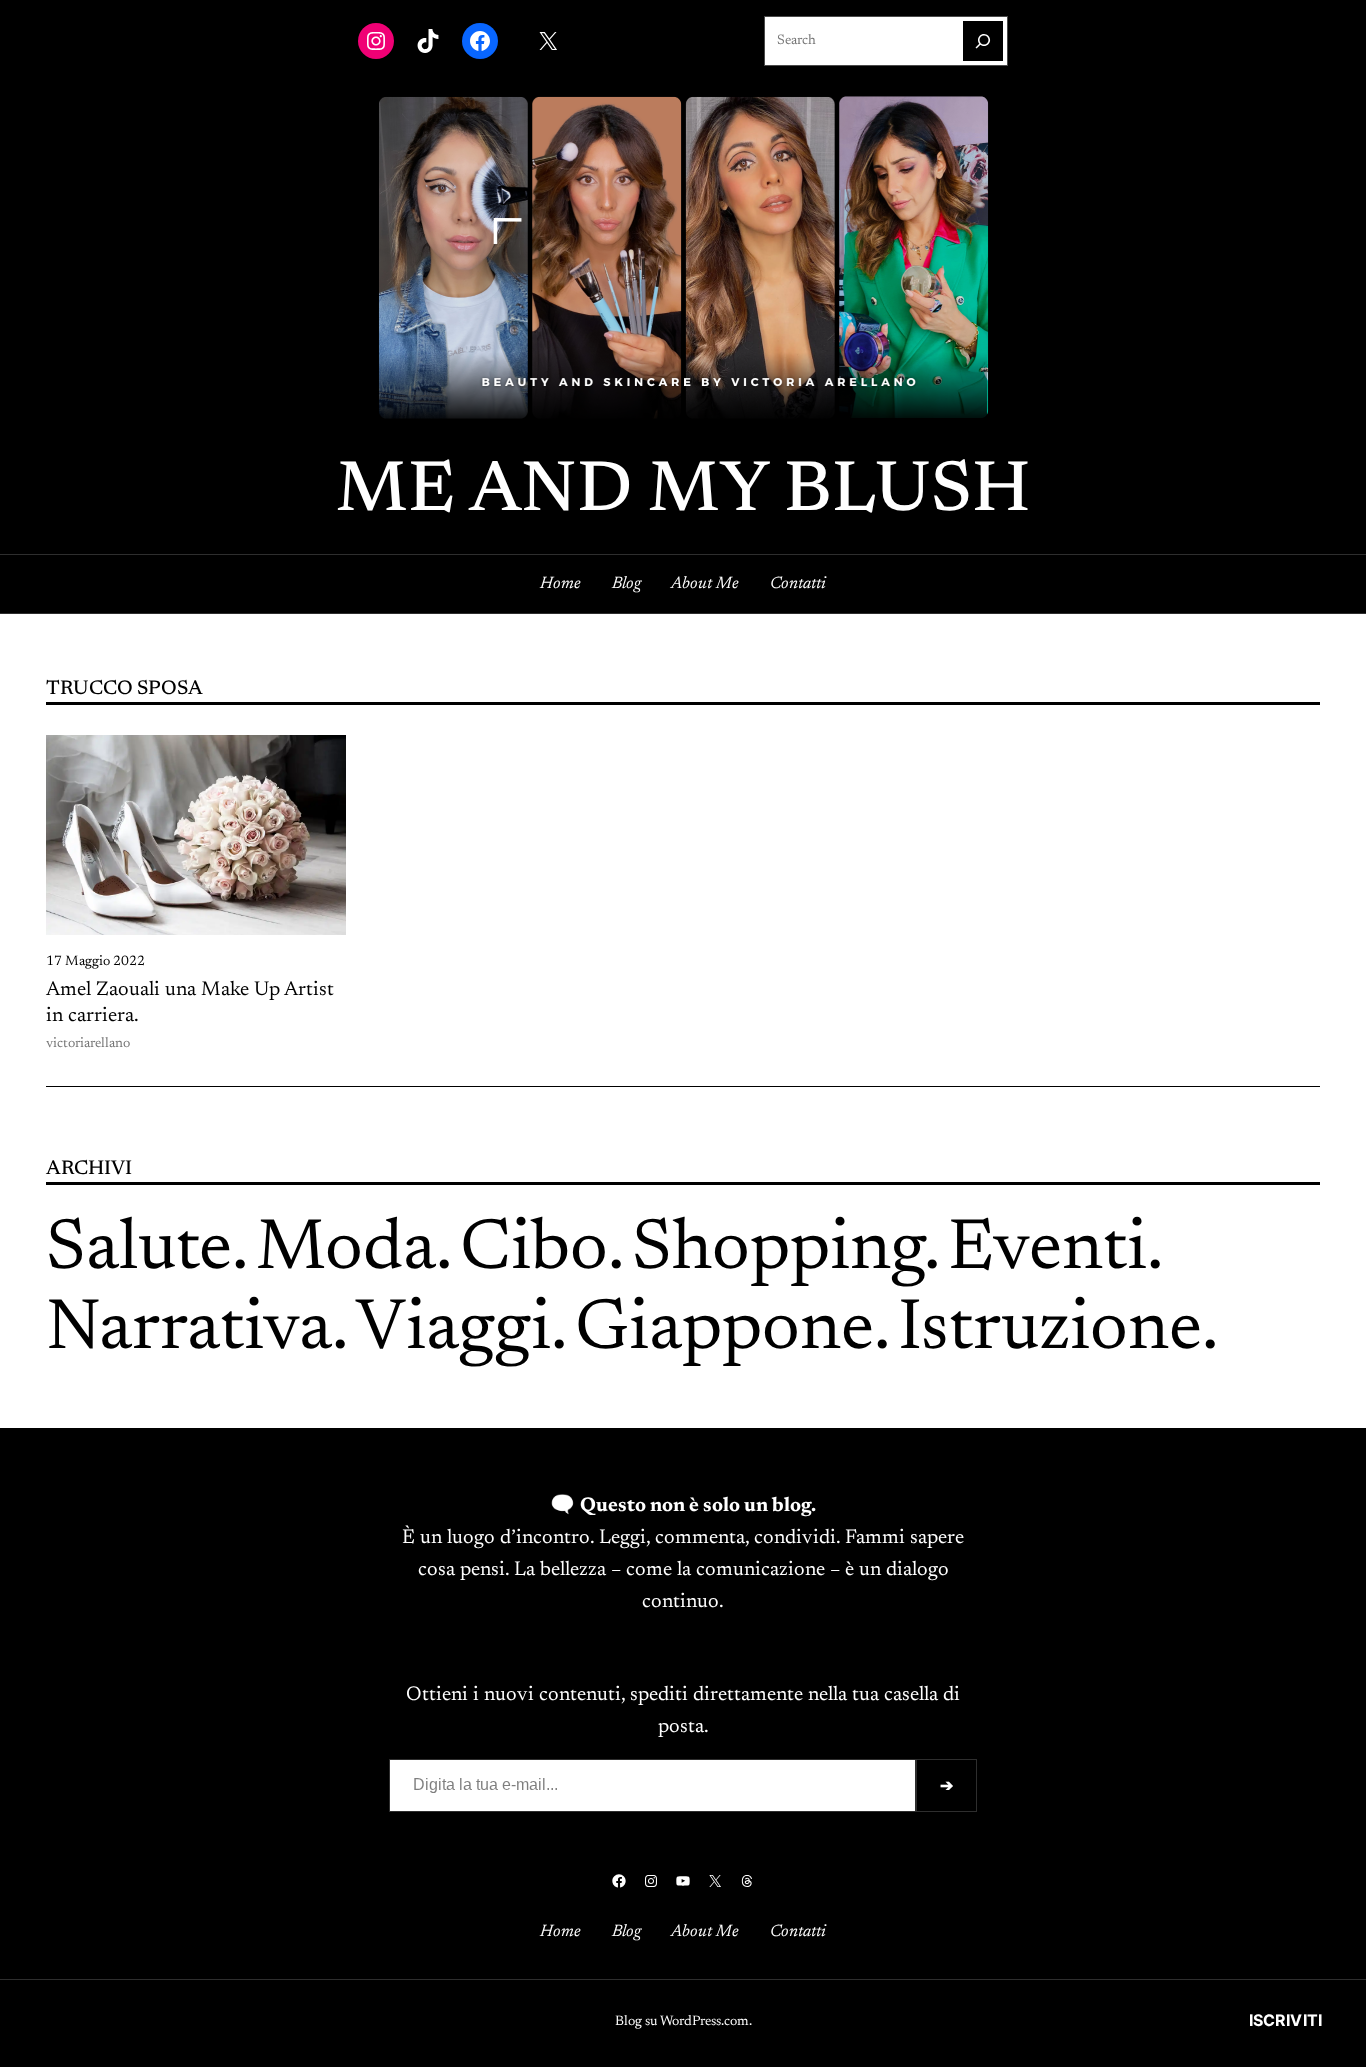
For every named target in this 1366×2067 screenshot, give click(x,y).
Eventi (1047, 1251)
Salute (139, 1251)
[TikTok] (428, 41)
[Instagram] (376, 41)
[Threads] (747, 1881)
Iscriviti (1285, 2020)
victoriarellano (88, 1044)
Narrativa (189, 1331)
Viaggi (453, 1331)
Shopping (778, 1251)
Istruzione (1050, 1331)
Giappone (724, 1331)
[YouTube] (683, 1881)
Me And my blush (683, 493)
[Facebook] (480, 41)
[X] (548, 41)
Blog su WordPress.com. (683, 2022)
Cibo (534, 1251)
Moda (346, 1251)
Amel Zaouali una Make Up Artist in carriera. (190, 1003)
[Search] (983, 41)
